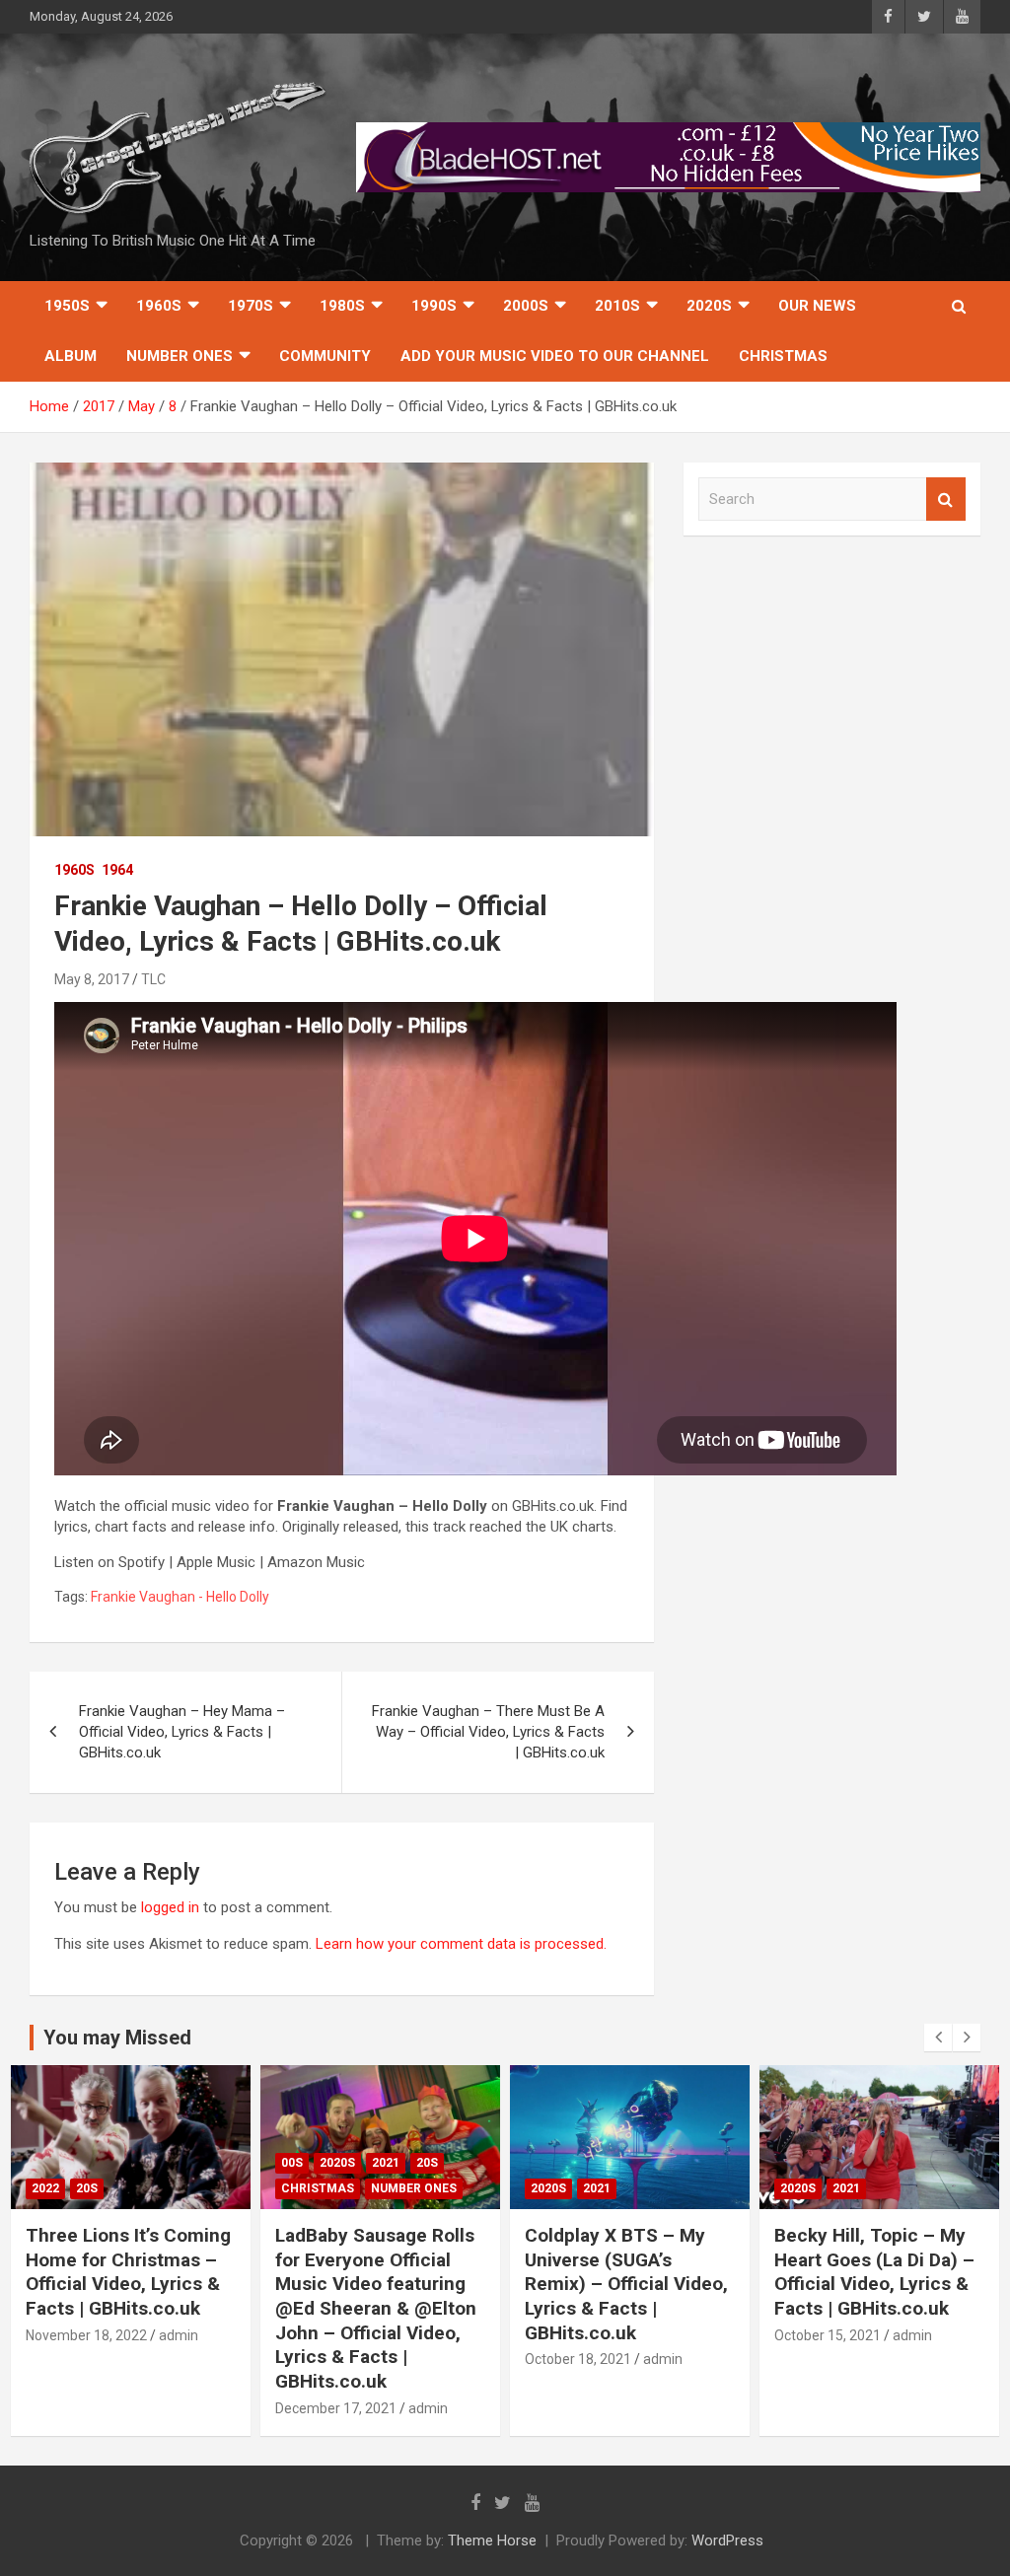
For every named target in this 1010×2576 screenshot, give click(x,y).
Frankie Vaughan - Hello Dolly (180, 1597)
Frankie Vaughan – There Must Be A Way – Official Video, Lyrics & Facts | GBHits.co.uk (488, 1732)
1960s (159, 306)
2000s (526, 306)
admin (179, 2335)
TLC (153, 979)
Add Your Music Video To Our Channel (555, 356)
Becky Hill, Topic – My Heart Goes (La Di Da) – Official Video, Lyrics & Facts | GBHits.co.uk (874, 2272)
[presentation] (938, 2038)
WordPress (727, 2540)
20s (87, 2188)
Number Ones (180, 356)
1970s (251, 306)
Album (71, 356)
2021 (386, 2163)
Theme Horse (492, 2540)
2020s (709, 306)
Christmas (783, 356)
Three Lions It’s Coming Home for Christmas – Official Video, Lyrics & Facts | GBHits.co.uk (128, 2272)
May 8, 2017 (92, 979)
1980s (342, 306)
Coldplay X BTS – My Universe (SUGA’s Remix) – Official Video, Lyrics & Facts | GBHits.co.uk (626, 2284)
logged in (170, 1907)
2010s (617, 306)
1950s (67, 306)
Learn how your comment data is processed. (461, 1944)
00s (292, 2163)
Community (325, 356)
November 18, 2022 (86, 2335)
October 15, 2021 (828, 2335)
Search (946, 500)
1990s (434, 306)
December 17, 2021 (336, 2408)
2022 (45, 2188)
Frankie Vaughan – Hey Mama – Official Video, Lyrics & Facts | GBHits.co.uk (182, 1732)
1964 (117, 870)
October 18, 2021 (578, 2359)
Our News (817, 306)
